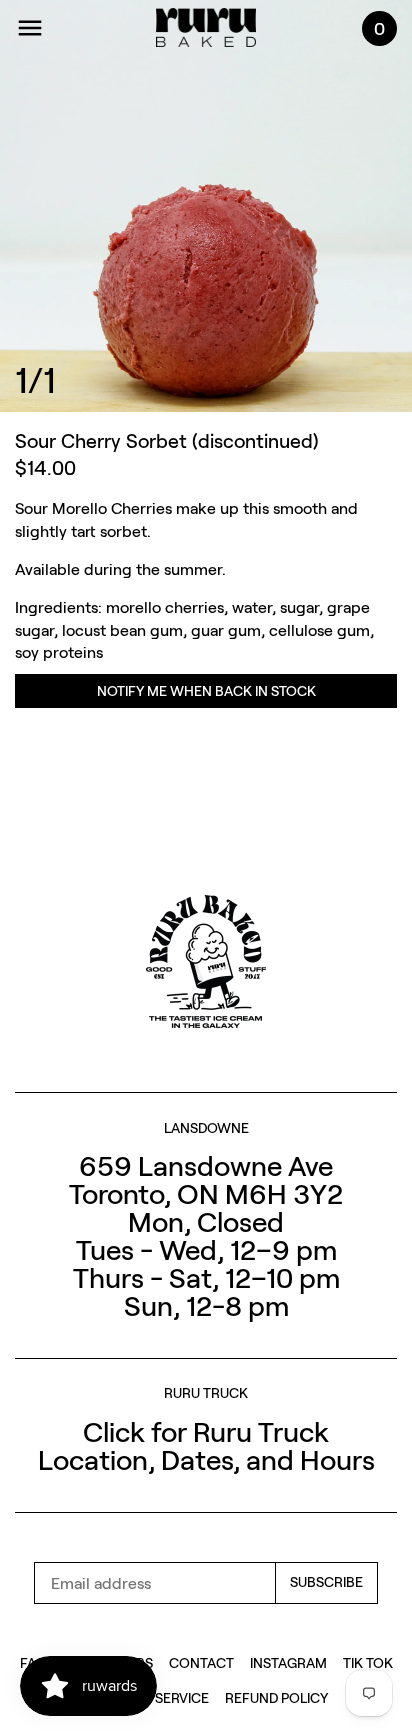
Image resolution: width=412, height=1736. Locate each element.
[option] (206, 206)
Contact (201, 1662)
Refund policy (276, 1697)
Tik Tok (368, 1662)
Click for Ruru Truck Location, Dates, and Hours (206, 1445)
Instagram (288, 1662)
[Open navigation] (30, 28)
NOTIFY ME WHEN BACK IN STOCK (206, 690)
